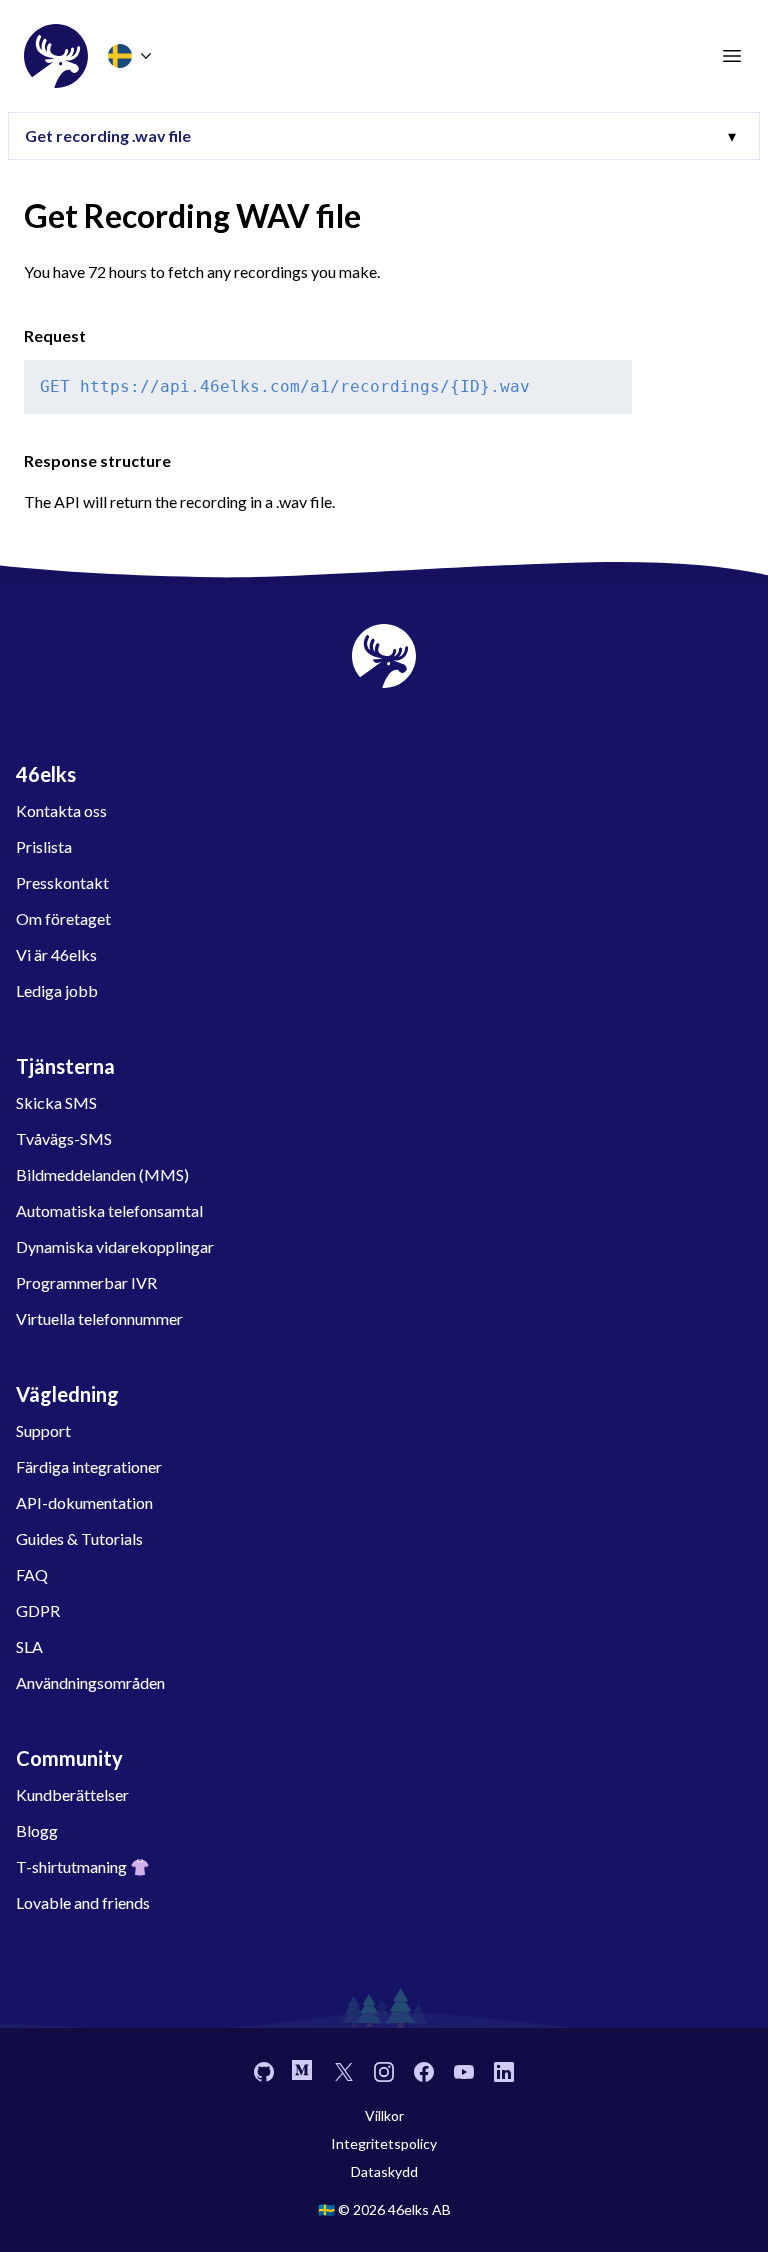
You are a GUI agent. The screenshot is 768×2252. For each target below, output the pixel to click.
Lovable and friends (83, 1902)
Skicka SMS (56, 1102)
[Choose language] (132, 56)
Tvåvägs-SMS (64, 1138)
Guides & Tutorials (79, 1538)
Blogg (37, 1830)
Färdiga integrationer (89, 1466)
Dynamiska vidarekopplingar (115, 1246)
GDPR (38, 1610)
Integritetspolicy (384, 2143)
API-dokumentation (84, 1502)
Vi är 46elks (56, 954)
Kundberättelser (72, 1794)
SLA (29, 1646)
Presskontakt (62, 882)
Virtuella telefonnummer (99, 1318)
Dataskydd (384, 2171)
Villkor (384, 2115)
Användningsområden (90, 1682)
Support (43, 1430)
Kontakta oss (61, 810)
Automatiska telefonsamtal (109, 1210)
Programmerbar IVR (86, 1282)
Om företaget (63, 918)
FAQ (32, 1574)
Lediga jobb (57, 990)
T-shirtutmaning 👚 (83, 1866)
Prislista (44, 846)
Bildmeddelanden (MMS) (102, 1174)
